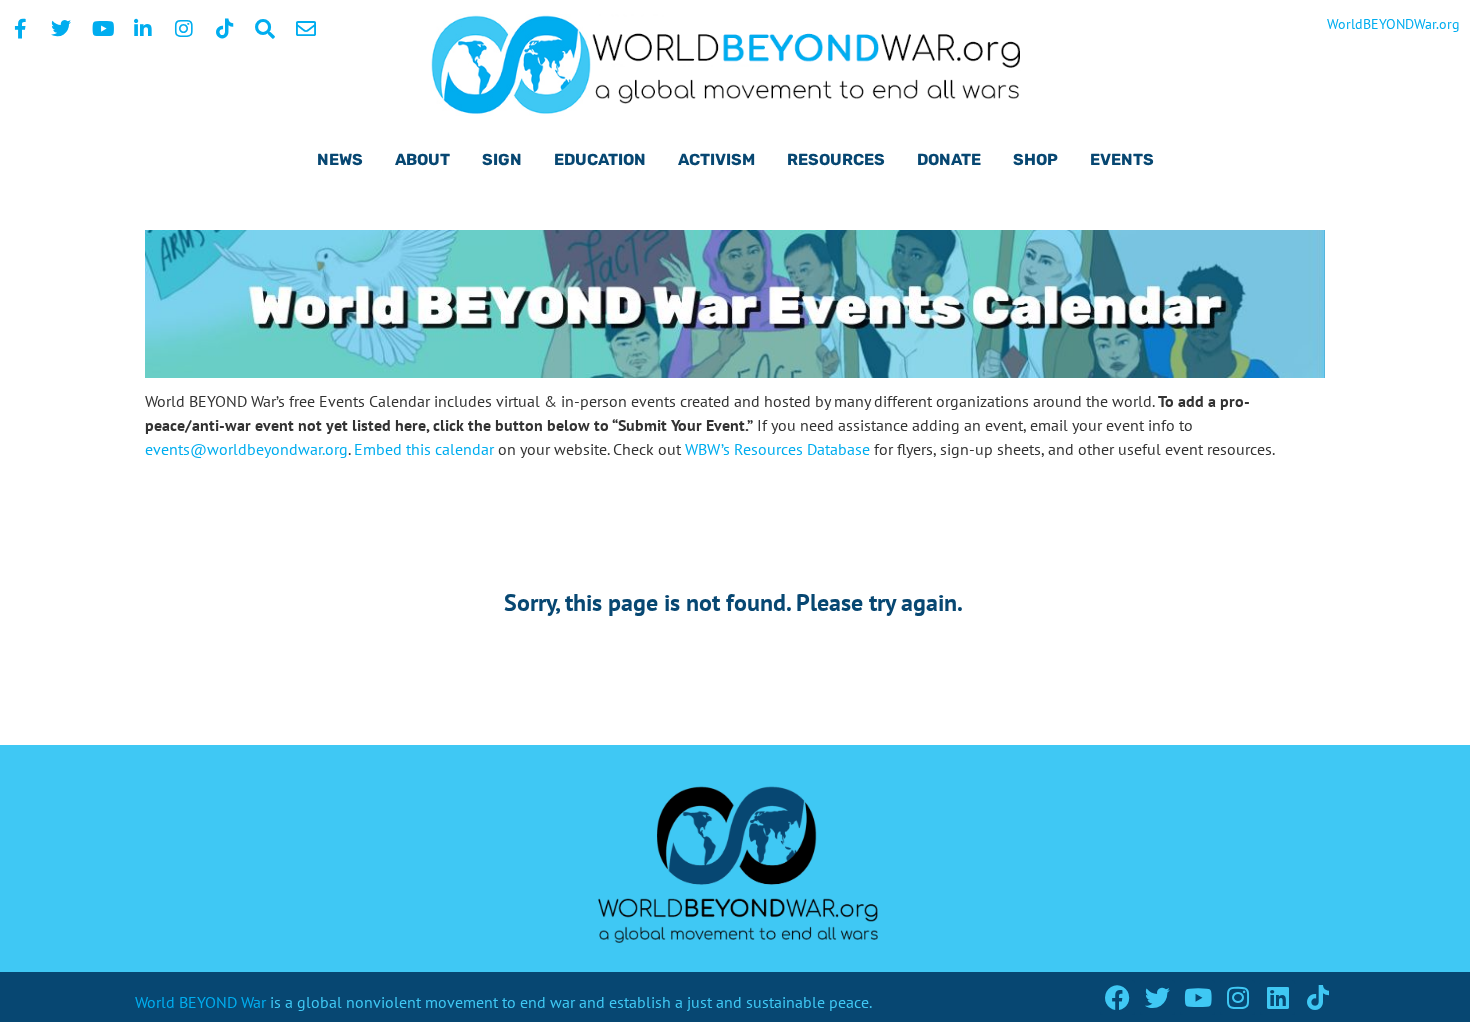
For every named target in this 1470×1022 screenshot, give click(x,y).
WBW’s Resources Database (777, 449)
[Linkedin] (1277, 997)
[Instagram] (1237, 997)
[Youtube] (1197, 997)
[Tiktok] (1317, 997)
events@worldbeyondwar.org (246, 449)
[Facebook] (1117, 997)
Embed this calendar (424, 449)
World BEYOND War (200, 1002)
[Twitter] (1157, 997)
